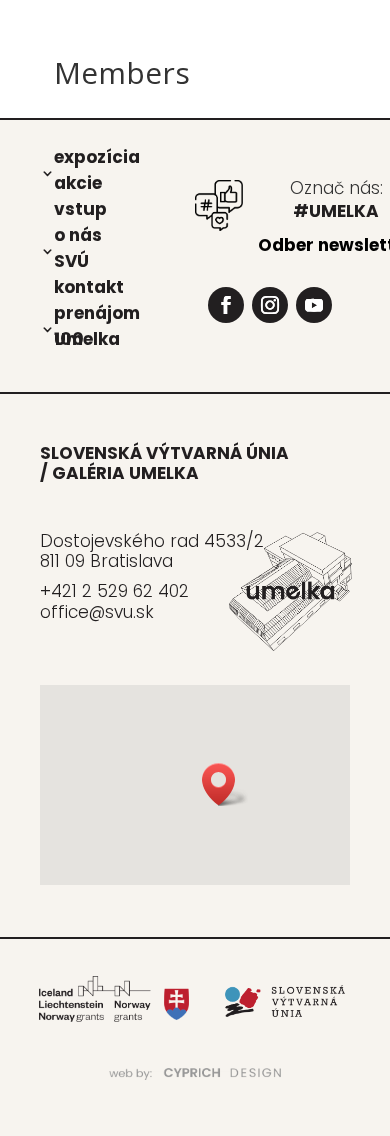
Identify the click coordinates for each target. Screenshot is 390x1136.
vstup (80, 208)
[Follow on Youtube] (314, 305)
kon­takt (89, 286)
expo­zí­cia (97, 156)
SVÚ (71, 260)
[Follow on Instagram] (270, 305)
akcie (78, 182)
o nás (78, 234)
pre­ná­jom (97, 312)
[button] (225, 784)
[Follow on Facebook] (226, 305)
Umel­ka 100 (87, 338)
